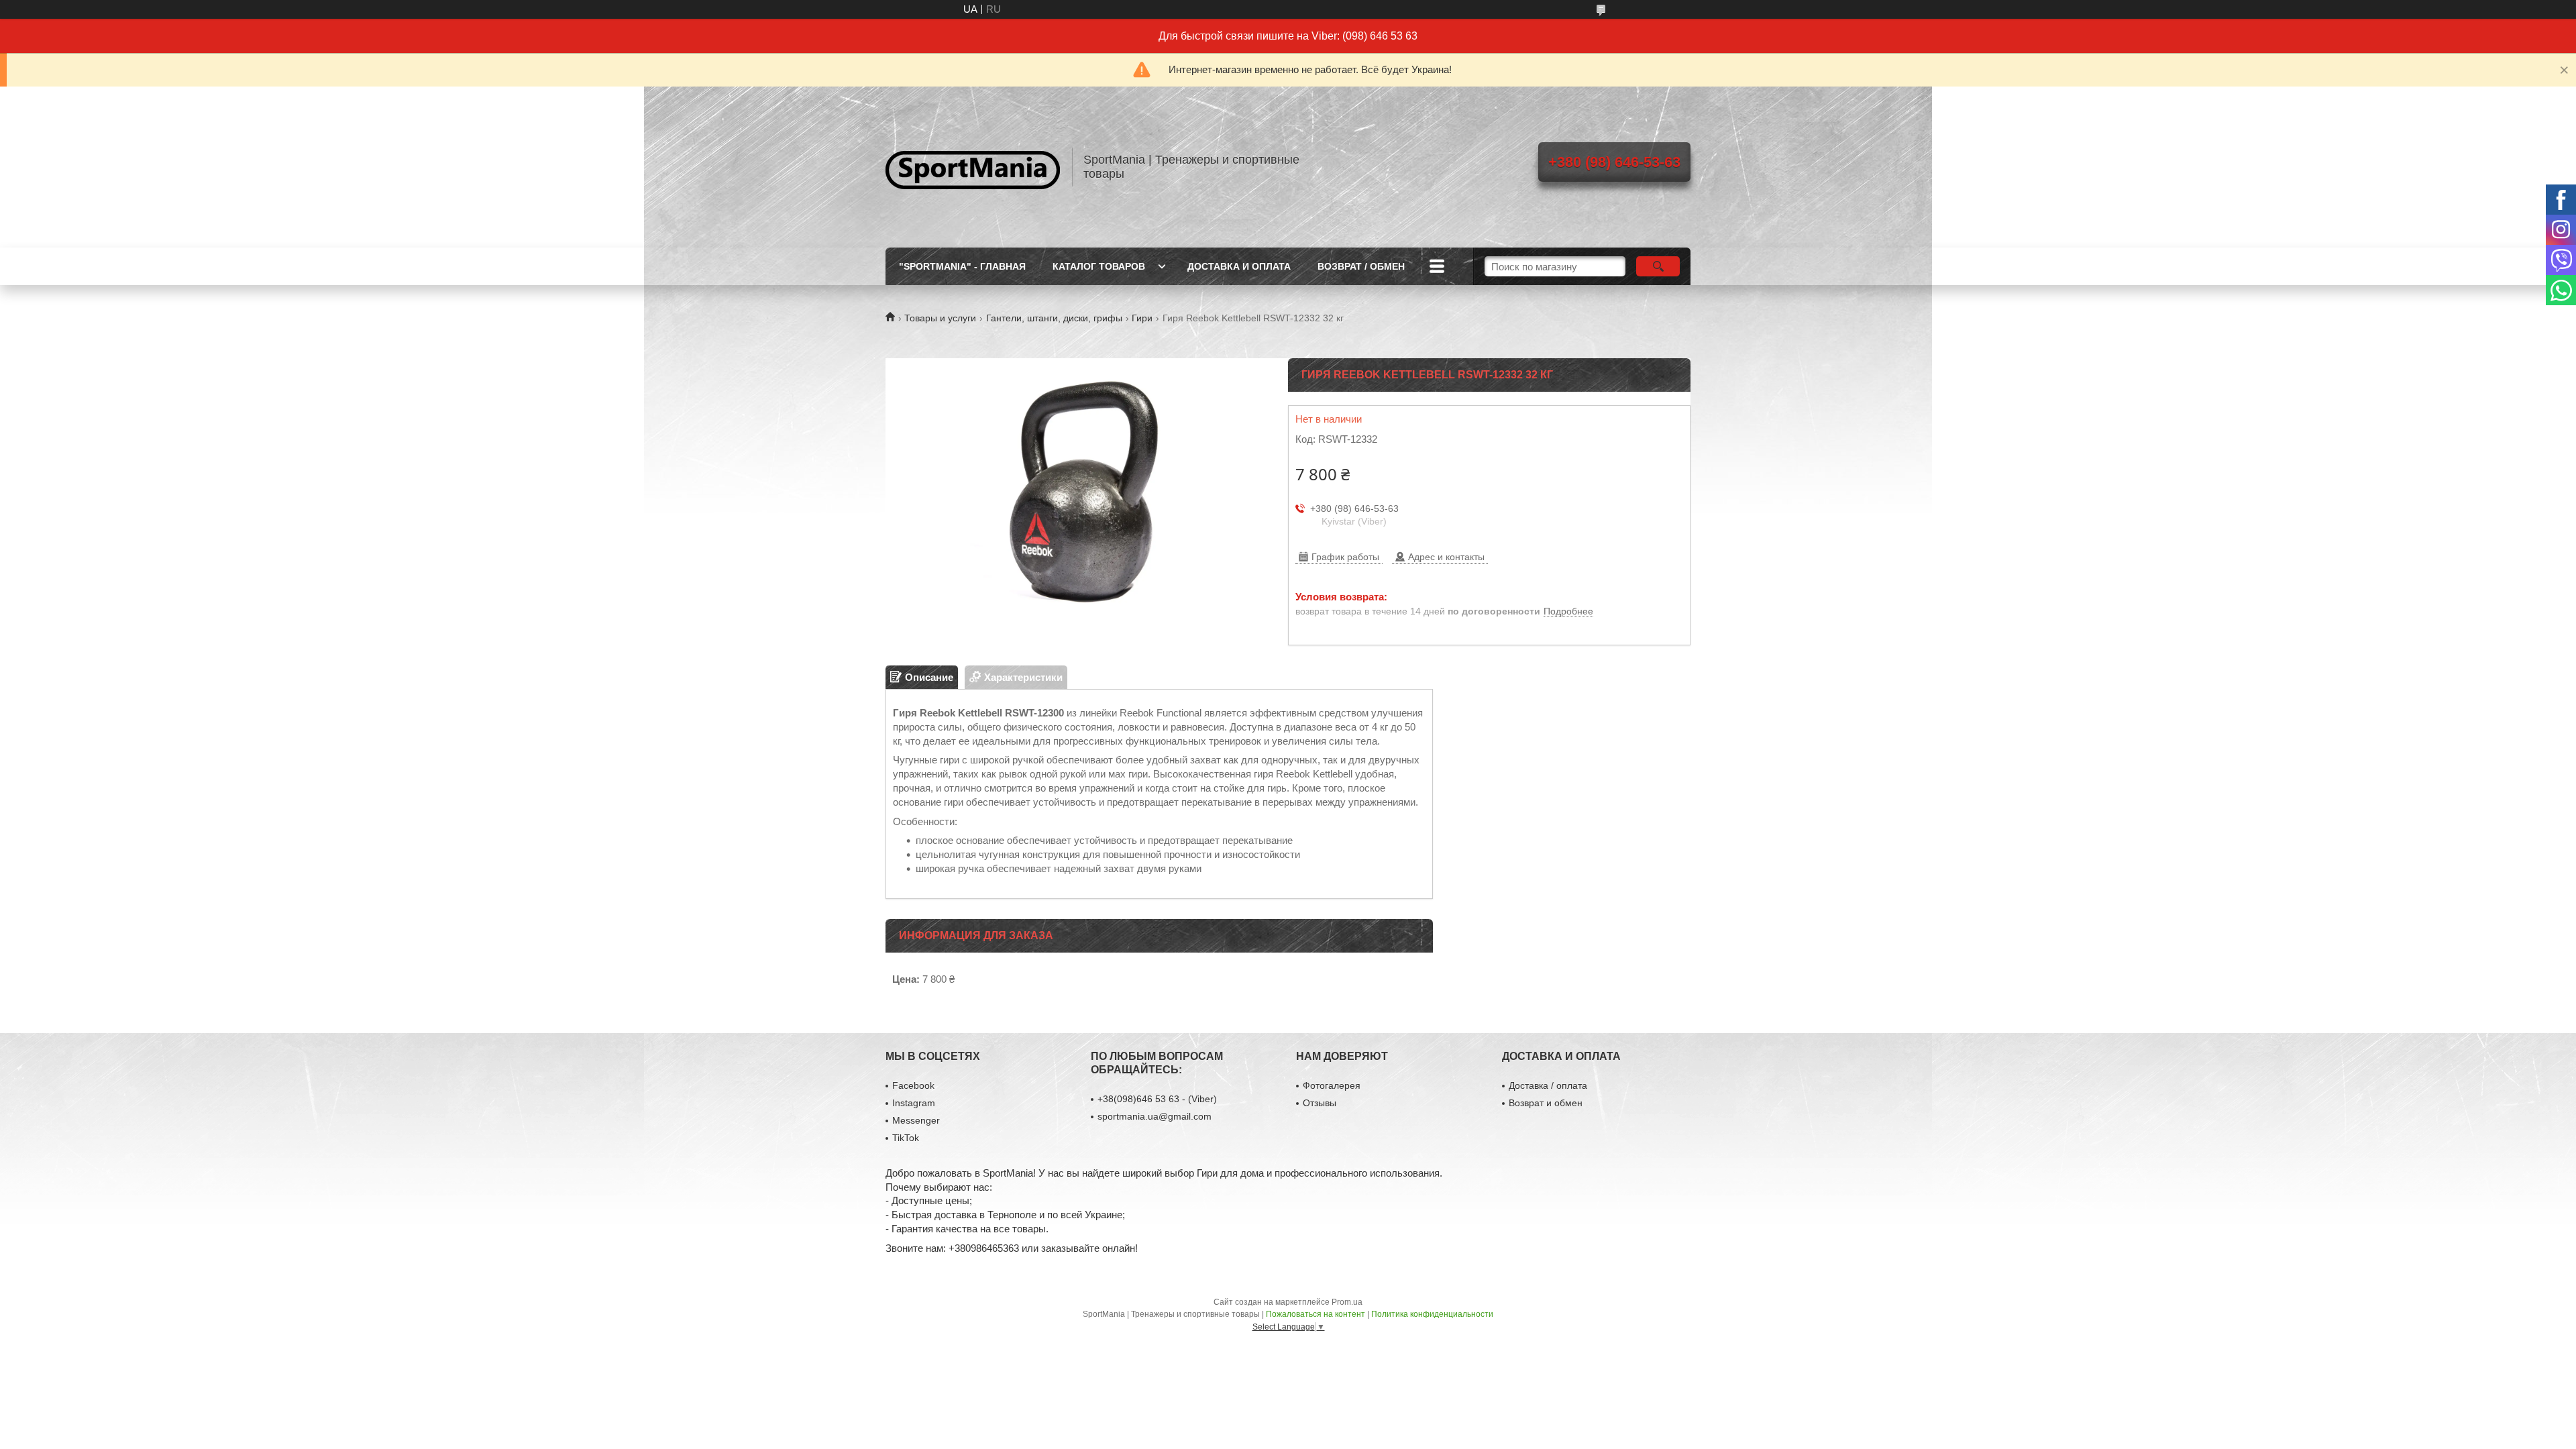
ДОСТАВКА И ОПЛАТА (1239, 266)
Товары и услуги (940, 318)
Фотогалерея (1332, 1085)
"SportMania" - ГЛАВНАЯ (962, 266)
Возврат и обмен (1546, 1103)
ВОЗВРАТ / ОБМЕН (1361, 266)
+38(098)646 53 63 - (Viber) (1157, 1099)
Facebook (913, 1085)
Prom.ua (1347, 1302)
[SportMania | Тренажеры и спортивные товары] (973, 167)
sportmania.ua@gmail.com (1155, 1116)
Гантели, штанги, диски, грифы (1054, 318)
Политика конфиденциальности (1432, 1314)
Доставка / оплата (1548, 1085)
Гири (1142, 318)
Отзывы (1320, 1103)
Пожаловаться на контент (1316, 1314)
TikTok (906, 1138)
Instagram (914, 1103)
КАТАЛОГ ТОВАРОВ (1099, 266)
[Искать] (1658, 266)
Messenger (916, 1120)
